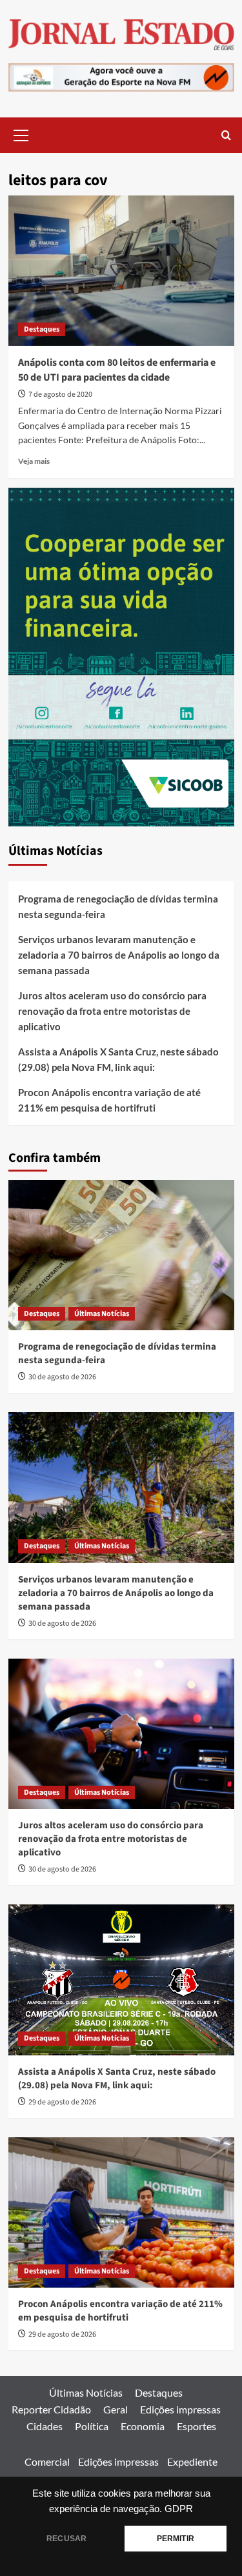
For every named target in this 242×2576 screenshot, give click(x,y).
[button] (21, 134)
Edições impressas (180, 2409)
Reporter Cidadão (51, 2409)
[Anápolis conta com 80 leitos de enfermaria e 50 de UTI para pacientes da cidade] (121, 271)
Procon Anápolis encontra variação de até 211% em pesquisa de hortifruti (109, 1100)
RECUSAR (66, 2539)
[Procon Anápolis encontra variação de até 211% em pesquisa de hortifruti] (121, 2212)
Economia (143, 2426)
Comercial (47, 2461)
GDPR (179, 2509)
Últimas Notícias (102, 1314)
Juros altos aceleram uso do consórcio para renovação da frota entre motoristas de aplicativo (112, 1011)
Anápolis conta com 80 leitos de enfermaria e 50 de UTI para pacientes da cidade (117, 370)
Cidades (45, 2426)
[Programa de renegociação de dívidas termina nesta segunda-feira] (121, 1255)
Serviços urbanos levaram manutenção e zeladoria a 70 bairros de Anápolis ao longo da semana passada (119, 955)
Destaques (42, 329)
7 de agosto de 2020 (60, 394)
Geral (116, 2409)
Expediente (192, 2461)
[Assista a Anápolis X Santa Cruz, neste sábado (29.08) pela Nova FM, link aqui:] (121, 1980)
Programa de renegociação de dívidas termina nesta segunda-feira (118, 906)
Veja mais (34, 461)
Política (92, 2426)
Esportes (197, 2426)
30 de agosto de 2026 (62, 1377)
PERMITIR (176, 2539)
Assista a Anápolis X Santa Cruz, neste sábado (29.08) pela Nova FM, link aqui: (118, 1059)
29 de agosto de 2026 (62, 2102)
